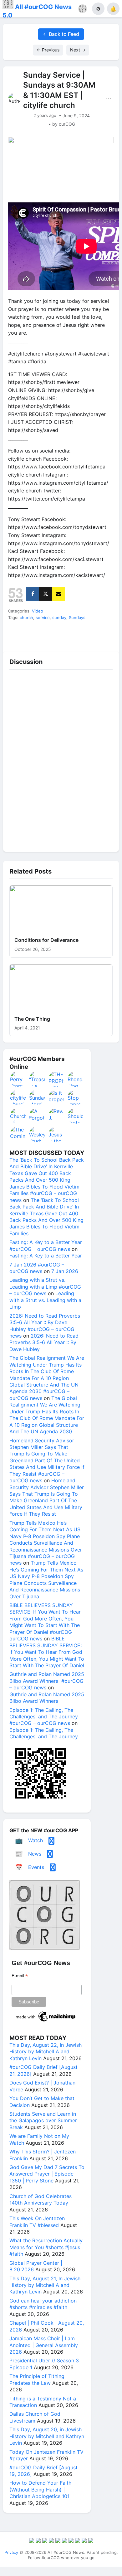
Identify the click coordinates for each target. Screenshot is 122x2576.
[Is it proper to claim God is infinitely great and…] (57, 1097)
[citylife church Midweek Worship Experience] (18, 1097)
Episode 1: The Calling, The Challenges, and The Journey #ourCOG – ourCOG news (44, 1717)
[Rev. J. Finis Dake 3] (57, 1116)
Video (38, 611)
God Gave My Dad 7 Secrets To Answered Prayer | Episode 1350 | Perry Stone (47, 2174)
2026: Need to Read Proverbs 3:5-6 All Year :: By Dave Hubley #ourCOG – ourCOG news (45, 1326)
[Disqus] (61, 759)
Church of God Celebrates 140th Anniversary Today (41, 2199)
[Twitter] (46, 594)
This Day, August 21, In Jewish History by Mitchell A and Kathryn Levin (45, 2285)
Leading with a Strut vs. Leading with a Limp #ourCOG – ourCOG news (45, 1287)
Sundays (77, 617)
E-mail (20, 1976)
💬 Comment (47, 640)
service (43, 617)
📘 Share (76, 640)
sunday (59, 617)
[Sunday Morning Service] (37, 1097)
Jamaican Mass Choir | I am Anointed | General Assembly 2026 (44, 2345)
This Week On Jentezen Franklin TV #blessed (37, 2222)
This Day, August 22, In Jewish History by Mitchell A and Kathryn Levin (46, 2052)
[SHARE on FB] (33, 594)
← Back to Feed (61, 34)
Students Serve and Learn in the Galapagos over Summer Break (43, 2121)
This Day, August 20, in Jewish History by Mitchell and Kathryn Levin (47, 2436)
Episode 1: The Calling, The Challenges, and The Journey (44, 1733)
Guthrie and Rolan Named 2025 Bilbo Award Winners (47, 1698)
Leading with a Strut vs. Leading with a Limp (45, 1300)
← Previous (48, 50)
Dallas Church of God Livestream (35, 2417)
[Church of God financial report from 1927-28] (18, 1116)
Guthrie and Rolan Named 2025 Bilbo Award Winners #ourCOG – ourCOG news (47, 1681)
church (26, 617)
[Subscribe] (58, 594)
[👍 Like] (17, 640)
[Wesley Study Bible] (37, 1134)
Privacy (11, 2552)
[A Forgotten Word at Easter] (37, 1116)
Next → (78, 50)
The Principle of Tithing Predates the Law (37, 2379)
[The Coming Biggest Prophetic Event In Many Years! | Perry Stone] (18, 1134)
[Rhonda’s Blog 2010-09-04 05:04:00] (76, 1079)
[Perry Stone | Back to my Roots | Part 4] (18, 1079)
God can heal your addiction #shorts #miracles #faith (43, 2304)
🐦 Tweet (105, 640)
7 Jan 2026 (65, 1271)
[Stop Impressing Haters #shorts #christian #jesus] (76, 1097)
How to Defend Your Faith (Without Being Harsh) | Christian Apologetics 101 (40, 2489)
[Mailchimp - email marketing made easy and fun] (46, 2022)
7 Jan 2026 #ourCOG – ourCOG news (37, 1268)
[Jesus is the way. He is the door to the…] (57, 1134)
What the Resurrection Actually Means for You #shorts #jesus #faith (46, 2247)
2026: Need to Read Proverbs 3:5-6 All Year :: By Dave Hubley (44, 1342)
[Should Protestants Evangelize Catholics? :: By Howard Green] (76, 1116)
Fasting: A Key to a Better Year (46, 1256)
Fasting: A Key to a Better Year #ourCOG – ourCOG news (46, 1245)
